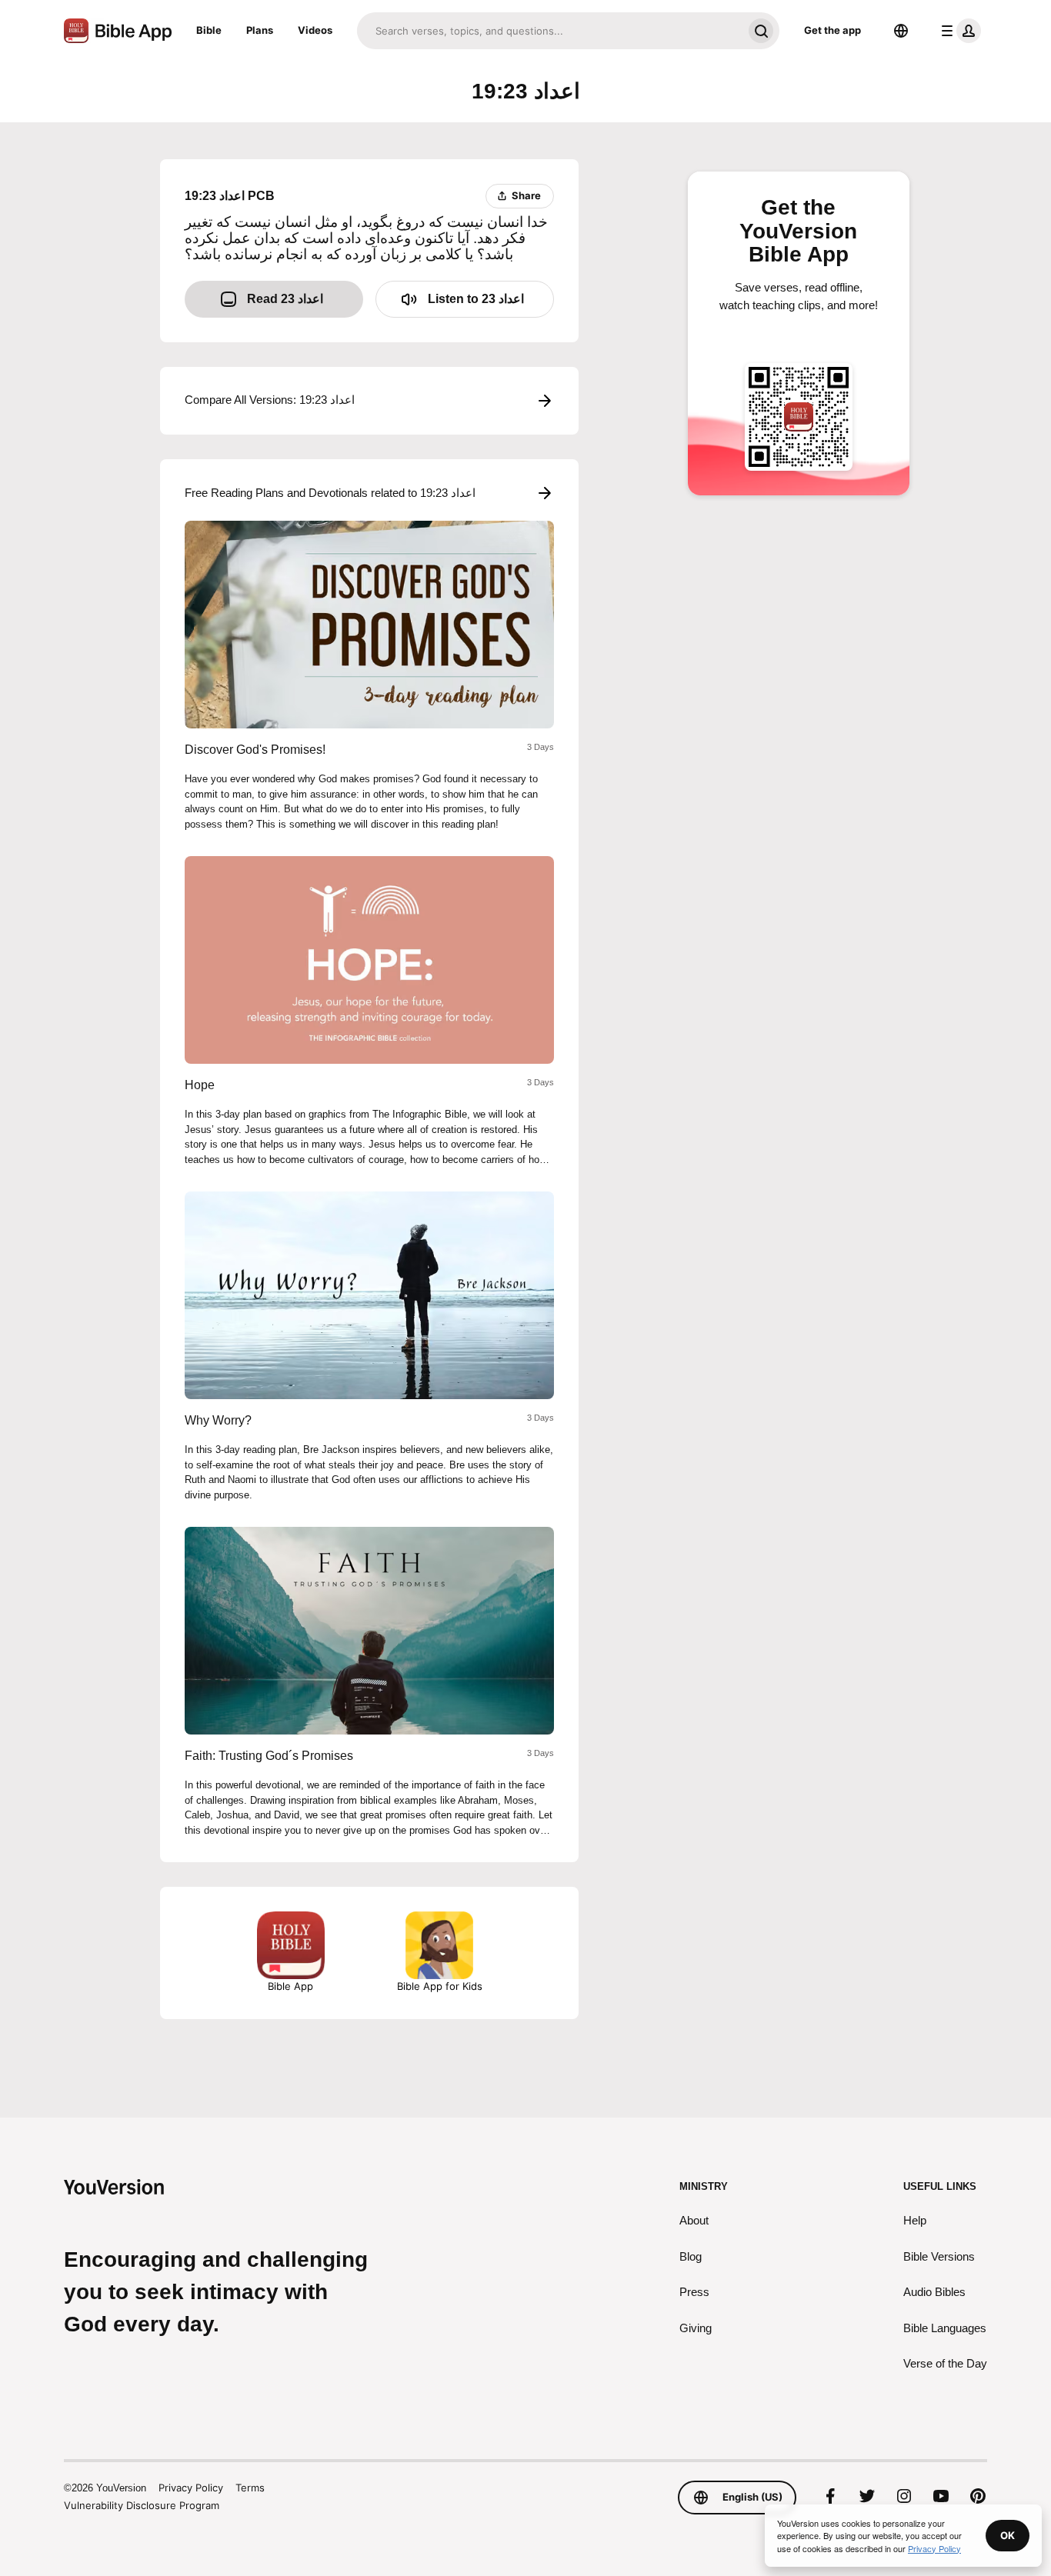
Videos (315, 30)
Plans (260, 30)
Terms (250, 2488)
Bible (209, 30)
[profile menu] (958, 31)
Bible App (290, 1986)
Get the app (832, 30)
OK (1008, 2535)
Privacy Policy (191, 2488)
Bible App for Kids (440, 1986)
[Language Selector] (901, 31)
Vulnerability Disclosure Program (142, 2505)
